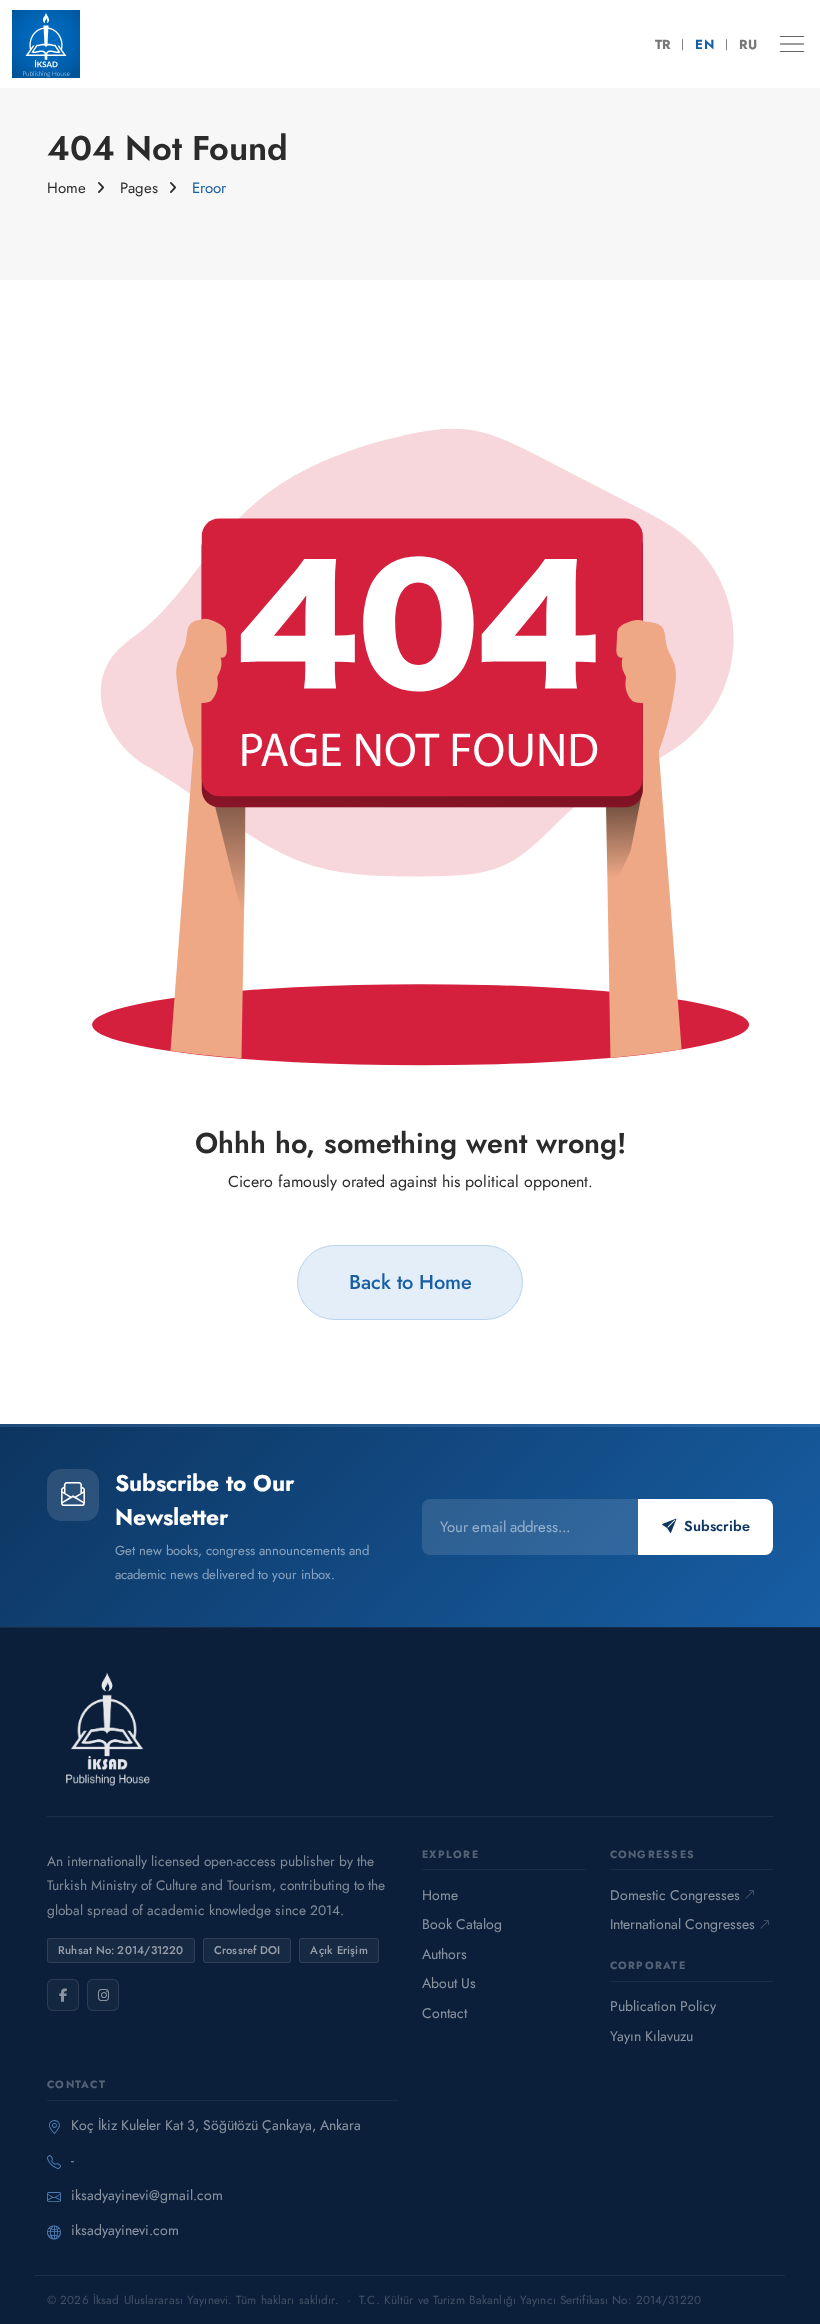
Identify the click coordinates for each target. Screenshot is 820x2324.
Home (66, 188)
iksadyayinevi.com (125, 2230)
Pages (139, 188)
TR (663, 44)
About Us (449, 1983)
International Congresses (682, 1924)
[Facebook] (63, 1995)
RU (748, 44)
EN (704, 44)
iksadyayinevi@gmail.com (147, 2195)
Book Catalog (462, 1924)
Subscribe (717, 1526)
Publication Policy (663, 2006)
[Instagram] (103, 1995)
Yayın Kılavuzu (651, 2036)
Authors (444, 1954)
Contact (444, 2013)
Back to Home (410, 1282)
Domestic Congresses (675, 1895)
